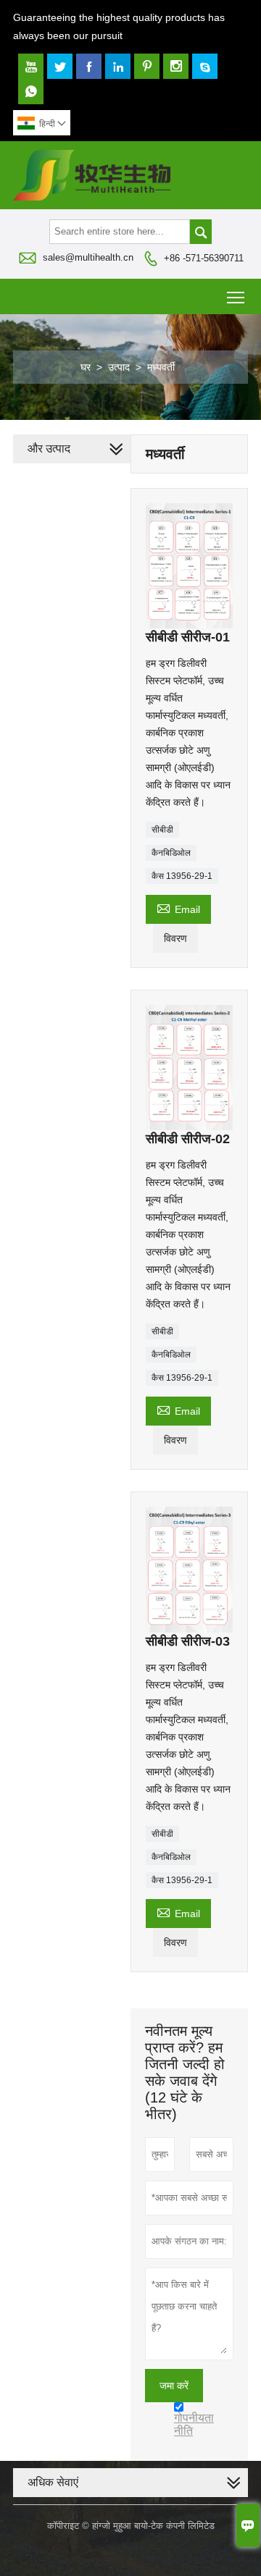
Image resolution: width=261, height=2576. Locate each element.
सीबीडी (162, 830)
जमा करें (174, 2386)
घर (86, 367)
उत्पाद (119, 367)
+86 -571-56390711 (204, 258)
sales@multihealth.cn (88, 257)
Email (178, 908)
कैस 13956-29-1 (182, 876)
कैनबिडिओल (171, 853)
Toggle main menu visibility (236, 296)
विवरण (175, 938)
